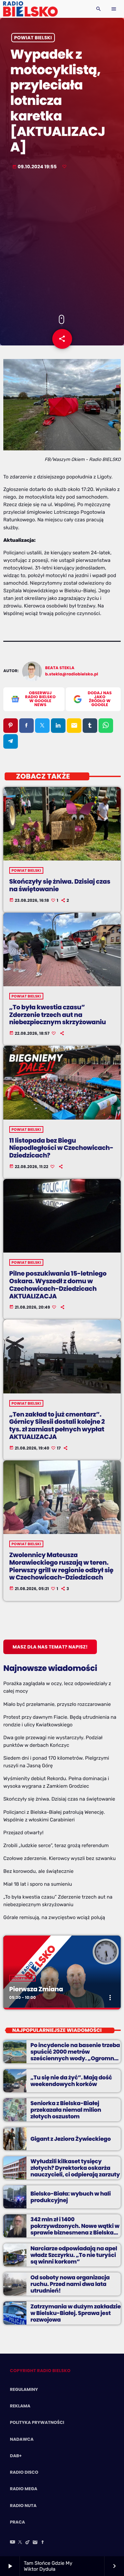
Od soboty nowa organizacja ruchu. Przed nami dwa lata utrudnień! (70, 2284)
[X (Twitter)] (20, 2543)
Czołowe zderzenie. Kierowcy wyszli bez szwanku (60, 1858)
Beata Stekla (60, 668)
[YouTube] (13, 2543)
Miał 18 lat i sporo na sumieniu (38, 1884)
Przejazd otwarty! (23, 1833)
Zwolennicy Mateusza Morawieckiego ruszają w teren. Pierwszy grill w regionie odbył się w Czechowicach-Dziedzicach (61, 1566)
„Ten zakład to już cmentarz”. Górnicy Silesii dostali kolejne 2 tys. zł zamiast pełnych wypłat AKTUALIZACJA (57, 1426)
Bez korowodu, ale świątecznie (38, 1871)
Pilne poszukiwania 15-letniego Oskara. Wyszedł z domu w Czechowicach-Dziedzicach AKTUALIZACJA (58, 1285)
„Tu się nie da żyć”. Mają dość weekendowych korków (71, 2081)
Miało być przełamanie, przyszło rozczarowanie (57, 1704)
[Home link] (30, 9)
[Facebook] (43, 2543)
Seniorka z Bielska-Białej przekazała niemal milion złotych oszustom (66, 2110)
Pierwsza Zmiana (36, 1989)
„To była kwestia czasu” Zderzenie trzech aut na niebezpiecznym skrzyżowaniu (58, 1015)
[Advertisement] (62, 243)
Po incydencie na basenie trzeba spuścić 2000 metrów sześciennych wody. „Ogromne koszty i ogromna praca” (75, 2055)
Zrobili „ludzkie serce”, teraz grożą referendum (56, 1845)
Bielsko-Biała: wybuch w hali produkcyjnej (71, 2197)
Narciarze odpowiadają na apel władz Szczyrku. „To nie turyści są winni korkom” (74, 2255)
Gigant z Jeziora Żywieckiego (71, 2139)
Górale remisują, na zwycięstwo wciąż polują (54, 1917)
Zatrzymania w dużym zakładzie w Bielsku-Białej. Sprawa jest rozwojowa (76, 2313)
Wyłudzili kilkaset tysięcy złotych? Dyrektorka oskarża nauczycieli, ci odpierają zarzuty (75, 2168)
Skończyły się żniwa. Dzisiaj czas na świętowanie (60, 885)
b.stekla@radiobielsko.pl (72, 674)
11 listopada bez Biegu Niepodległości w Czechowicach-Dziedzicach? (61, 1148)
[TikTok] (28, 2543)
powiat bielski (33, 38)
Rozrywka (22, 1978)
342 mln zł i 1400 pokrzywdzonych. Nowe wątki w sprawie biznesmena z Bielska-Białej (75, 2229)
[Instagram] (35, 2543)
